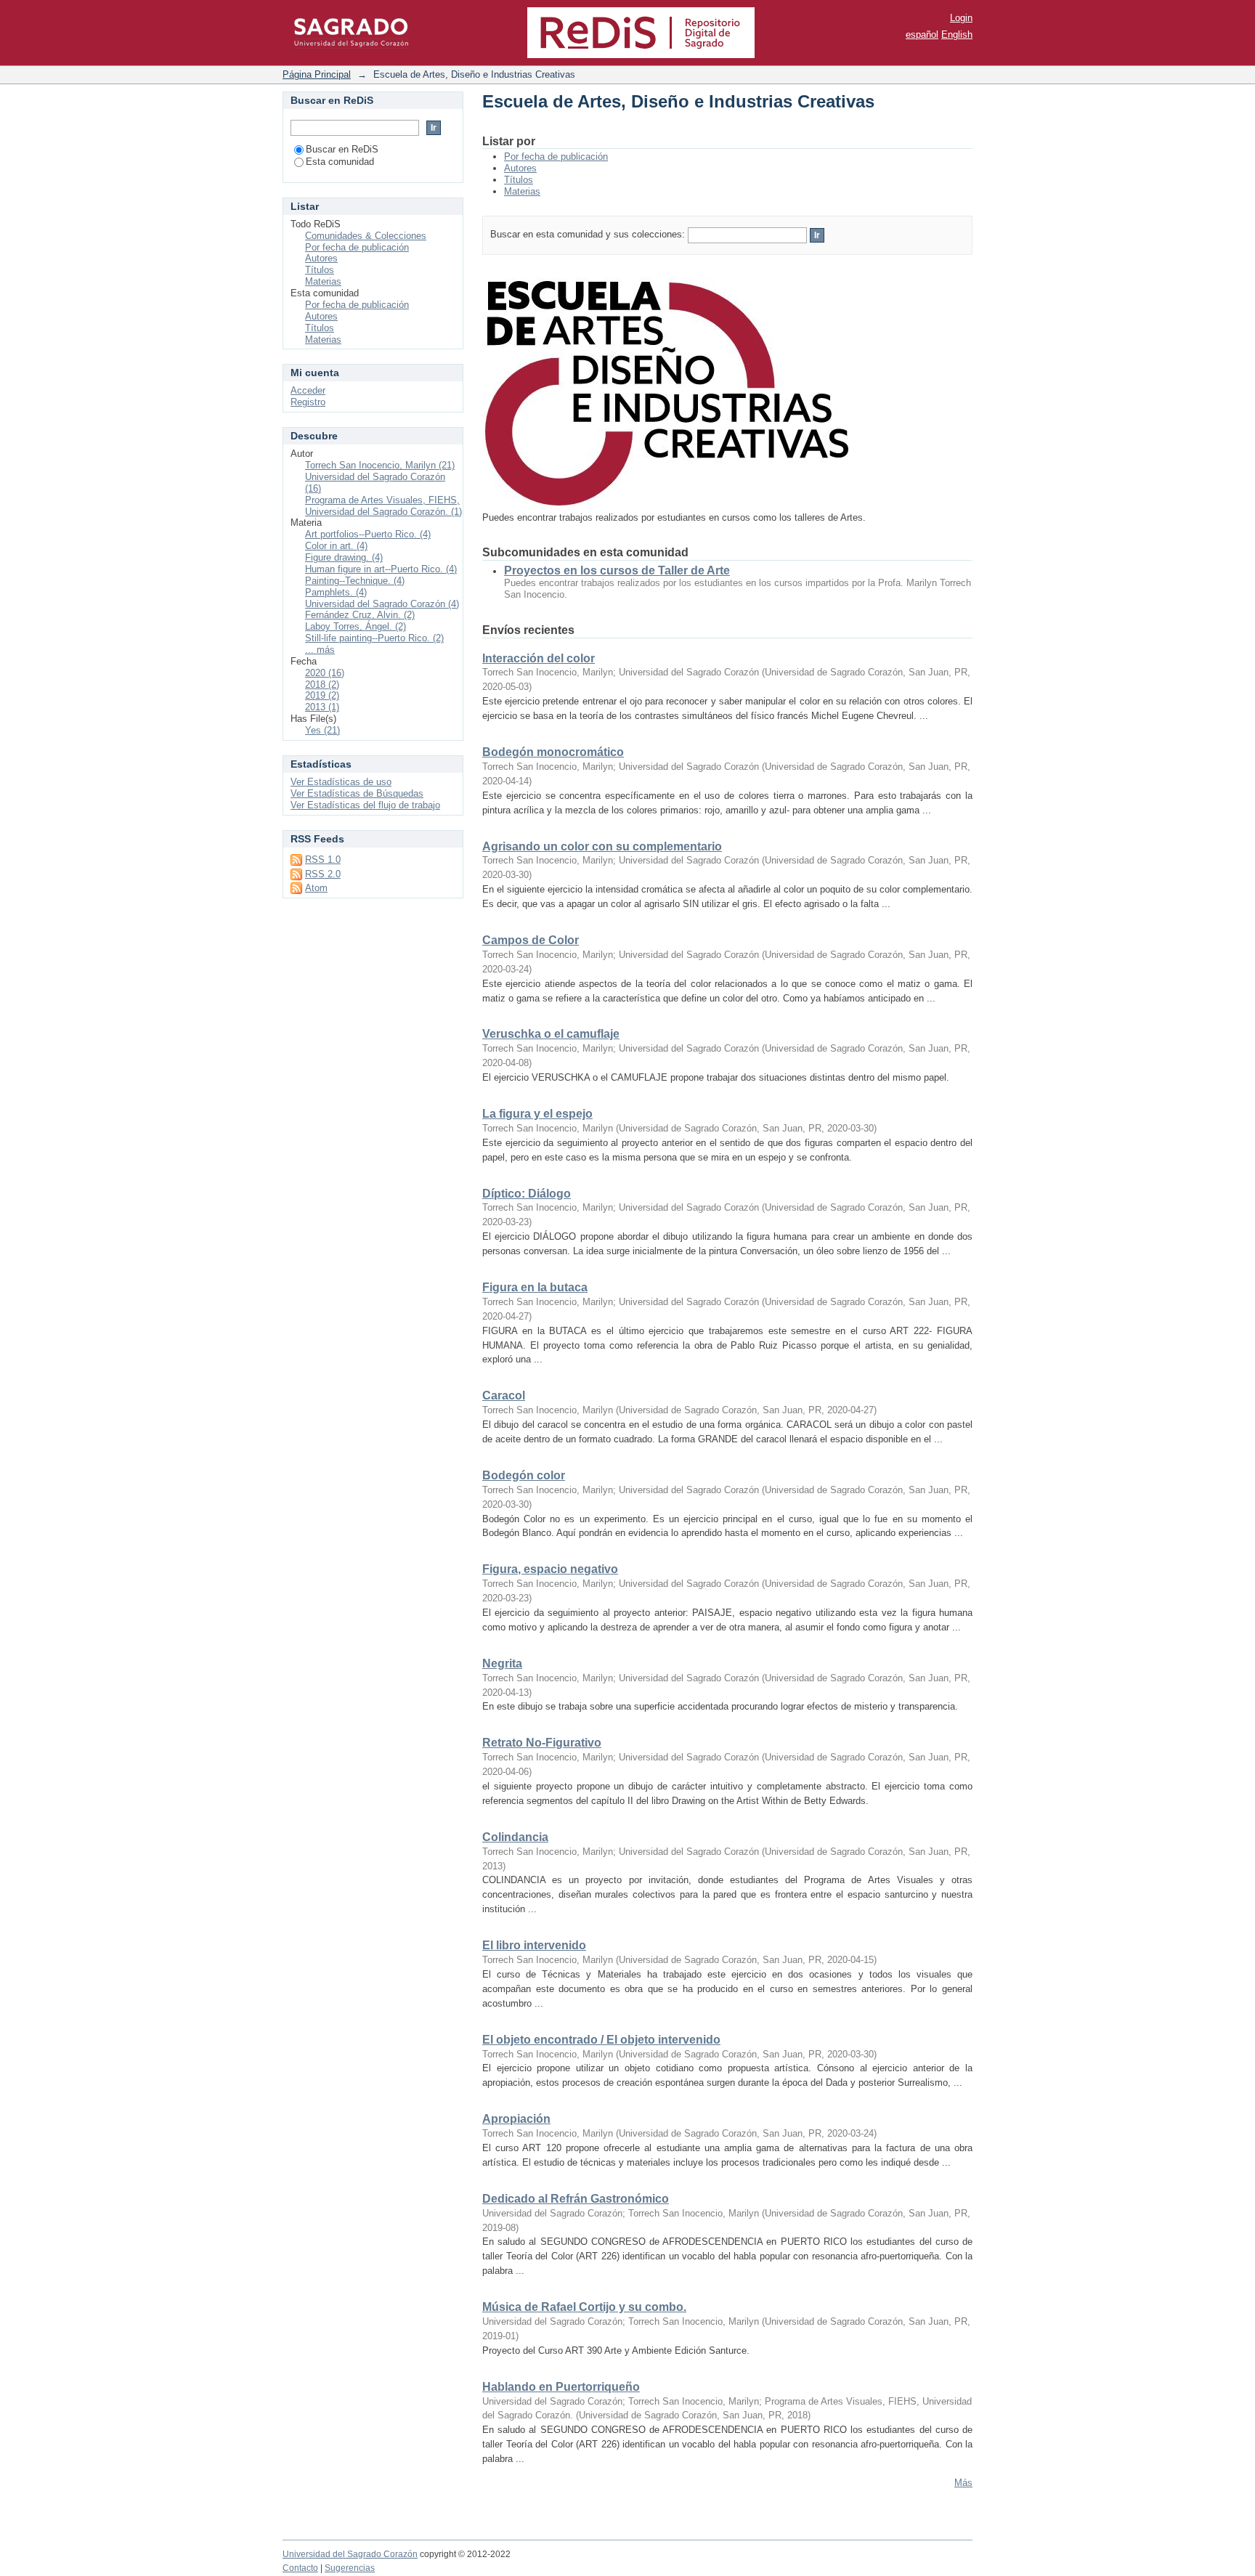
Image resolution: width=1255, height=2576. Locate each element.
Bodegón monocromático (553, 752)
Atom (316, 888)
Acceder (308, 390)
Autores (520, 168)
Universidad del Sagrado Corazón (350, 2554)
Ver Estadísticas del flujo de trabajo (365, 805)
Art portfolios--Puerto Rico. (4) (368, 534)
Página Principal (317, 74)
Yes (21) (322, 730)
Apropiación (516, 2119)
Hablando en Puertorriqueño (561, 2387)
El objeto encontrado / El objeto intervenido (601, 2040)
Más (963, 2483)
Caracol (504, 1395)
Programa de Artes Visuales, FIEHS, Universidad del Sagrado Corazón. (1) (383, 506)
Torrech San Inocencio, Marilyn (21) (380, 465)
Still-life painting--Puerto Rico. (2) (374, 638)
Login (961, 18)
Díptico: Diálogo (527, 1194)
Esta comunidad (340, 162)
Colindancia (515, 1837)
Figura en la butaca (535, 1287)
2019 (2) (322, 695)
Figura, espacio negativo (550, 1569)
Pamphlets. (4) (336, 592)
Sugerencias (350, 2568)
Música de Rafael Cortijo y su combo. (584, 2307)
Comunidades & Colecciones (366, 236)
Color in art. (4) (336, 546)
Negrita (502, 1663)
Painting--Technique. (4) (355, 581)
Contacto (300, 2568)
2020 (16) (325, 673)
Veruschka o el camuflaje (551, 1034)
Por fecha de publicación (556, 157)
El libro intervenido (534, 1945)
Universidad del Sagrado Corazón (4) (382, 604)
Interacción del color (539, 658)
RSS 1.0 (323, 860)
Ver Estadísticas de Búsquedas (357, 793)
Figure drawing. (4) (344, 557)
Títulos (519, 180)
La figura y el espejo (537, 1114)
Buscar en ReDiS (342, 149)
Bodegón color (524, 1475)
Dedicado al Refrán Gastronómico (576, 2199)
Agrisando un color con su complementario (602, 846)
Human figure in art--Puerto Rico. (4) (381, 569)
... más (320, 650)
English (957, 34)
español (922, 34)
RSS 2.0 (323, 874)
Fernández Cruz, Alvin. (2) (360, 615)
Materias (522, 191)
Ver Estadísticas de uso (341, 782)
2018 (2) (322, 684)
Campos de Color (531, 940)
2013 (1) (322, 707)
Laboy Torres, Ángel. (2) (356, 626)
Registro (308, 402)
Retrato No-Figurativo (542, 1743)
